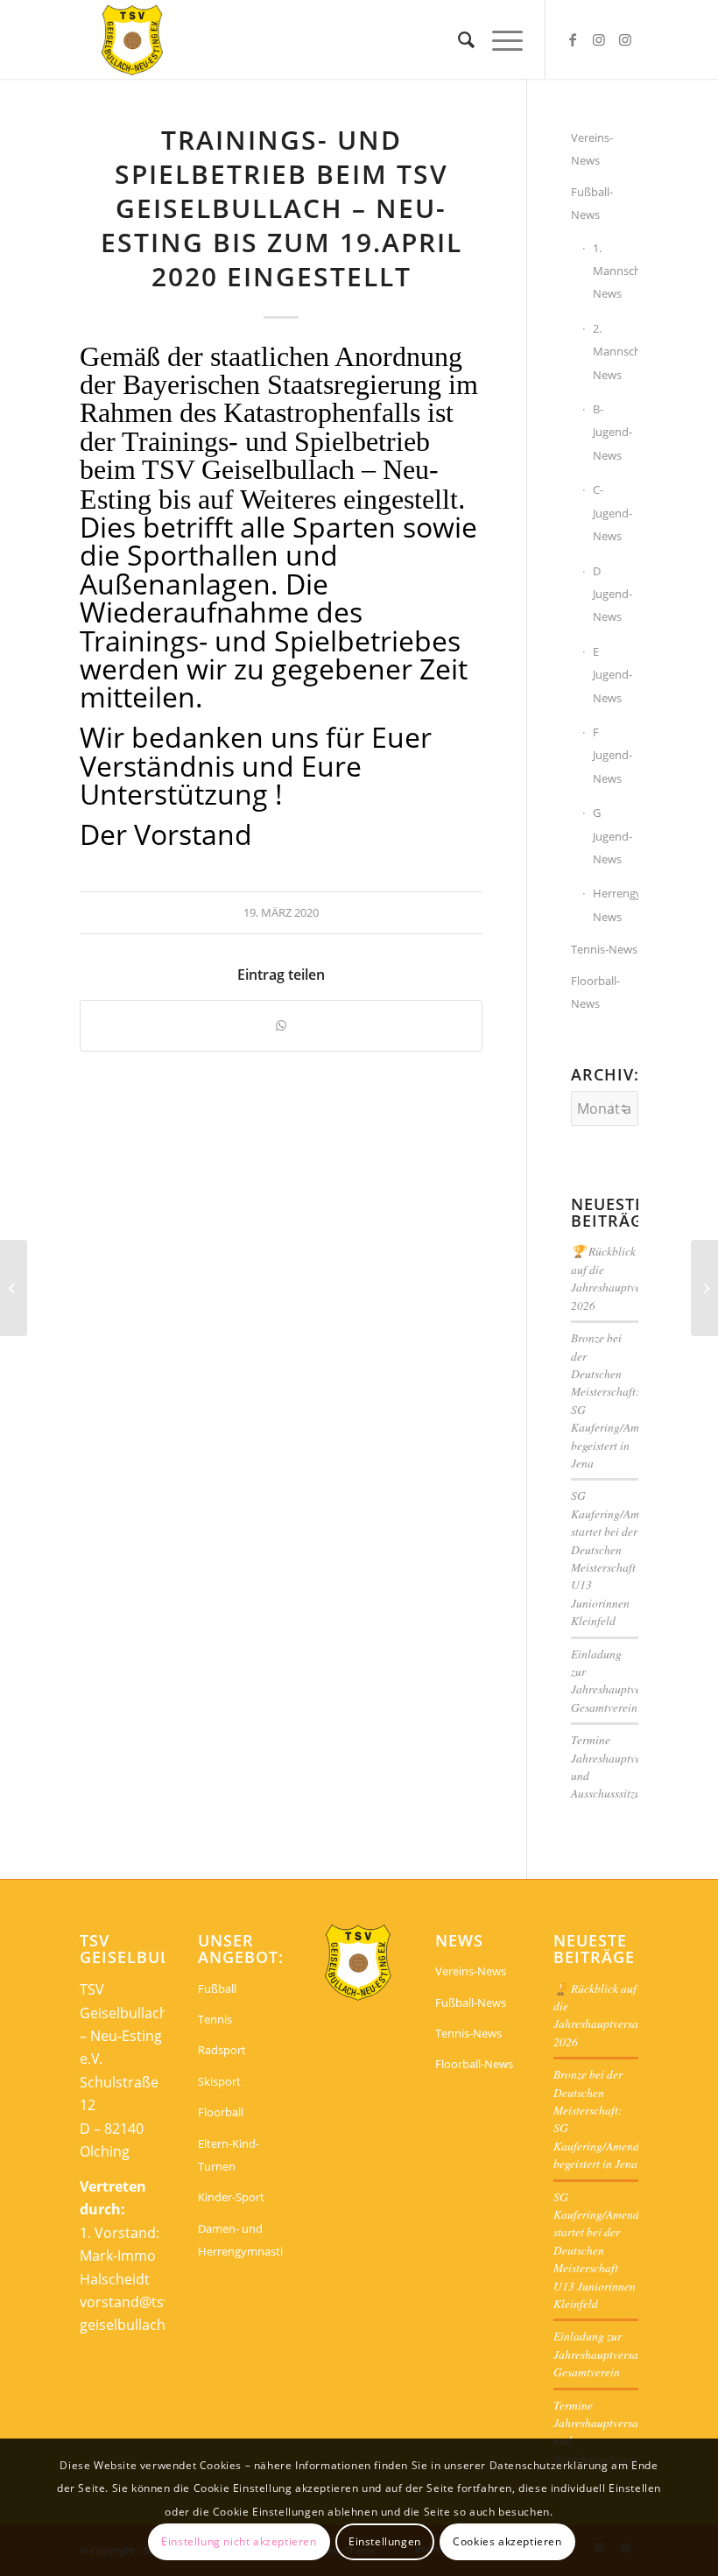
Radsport (222, 2050)
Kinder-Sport (231, 2197)
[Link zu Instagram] (599, 39)
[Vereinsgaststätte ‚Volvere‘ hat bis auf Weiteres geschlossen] (14, 1288)
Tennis (215, 2019)
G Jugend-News (612, 836)
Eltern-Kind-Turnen (229, 2155)
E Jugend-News (612, 675)
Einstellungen (385, 2541)
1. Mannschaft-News (616, 271)
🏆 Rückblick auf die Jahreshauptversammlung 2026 (633, 1277)
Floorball (221, 2112)
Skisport (219, 2081)
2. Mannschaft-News (616, 352)
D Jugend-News (612, 594)
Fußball (217, 1988)
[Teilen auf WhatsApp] (281, 1025)
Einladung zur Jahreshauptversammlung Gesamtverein (633, 1680)
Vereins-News (592, 149)
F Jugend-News (612, 755)
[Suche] (458, 39)
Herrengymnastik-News (616, 904)
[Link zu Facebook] (573, 39)
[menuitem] (458, 39)
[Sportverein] (133, 39)
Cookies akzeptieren (507, 2541)
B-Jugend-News (612, 432)
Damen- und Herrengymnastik (240, 2240)
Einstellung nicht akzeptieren (239, 2541)
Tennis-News (604, 949)
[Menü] (499, 39)
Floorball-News (595, 992)
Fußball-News (592, 203)
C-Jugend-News (612, 513)
